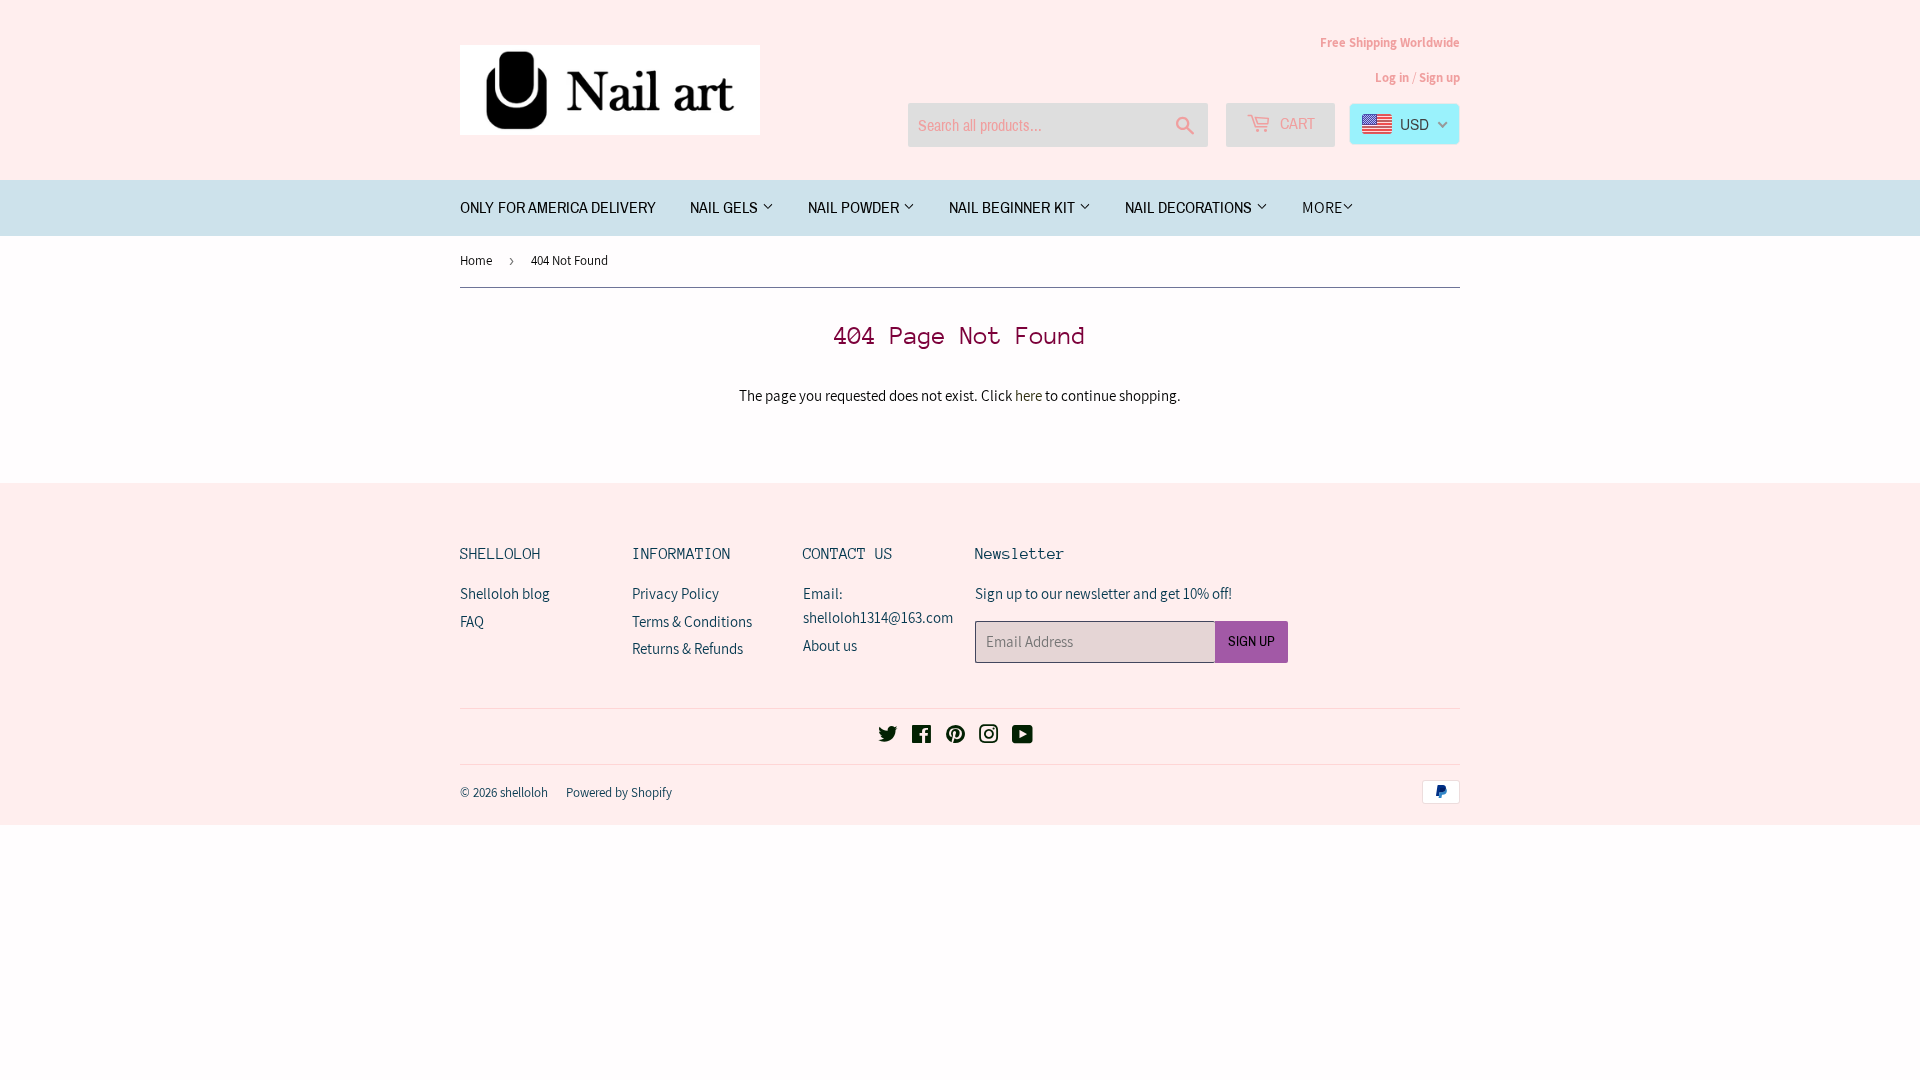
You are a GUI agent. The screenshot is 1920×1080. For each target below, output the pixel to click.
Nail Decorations (1190, 207)
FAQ (472, 621)
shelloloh (524, 792)
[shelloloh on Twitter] (888, 736)
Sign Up (1251, 641)
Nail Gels (726, 207)
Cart (1295, 123)
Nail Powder (855, 207)
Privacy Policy (675, 593)
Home (476, 260)
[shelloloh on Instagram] (989, 736)
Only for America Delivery (558, 207)
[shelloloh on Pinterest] (955, 736)
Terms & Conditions (692, 621)
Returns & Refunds (687, 648)
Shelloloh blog (505, 593)
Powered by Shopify (619, 792)
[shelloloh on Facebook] (921, 736)
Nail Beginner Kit (1014, 207)
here (1028, 395)
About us (830, 645)
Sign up (1439, 77)
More (1322, 207)
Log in (1392, 77)
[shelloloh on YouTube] (1022, 736)
